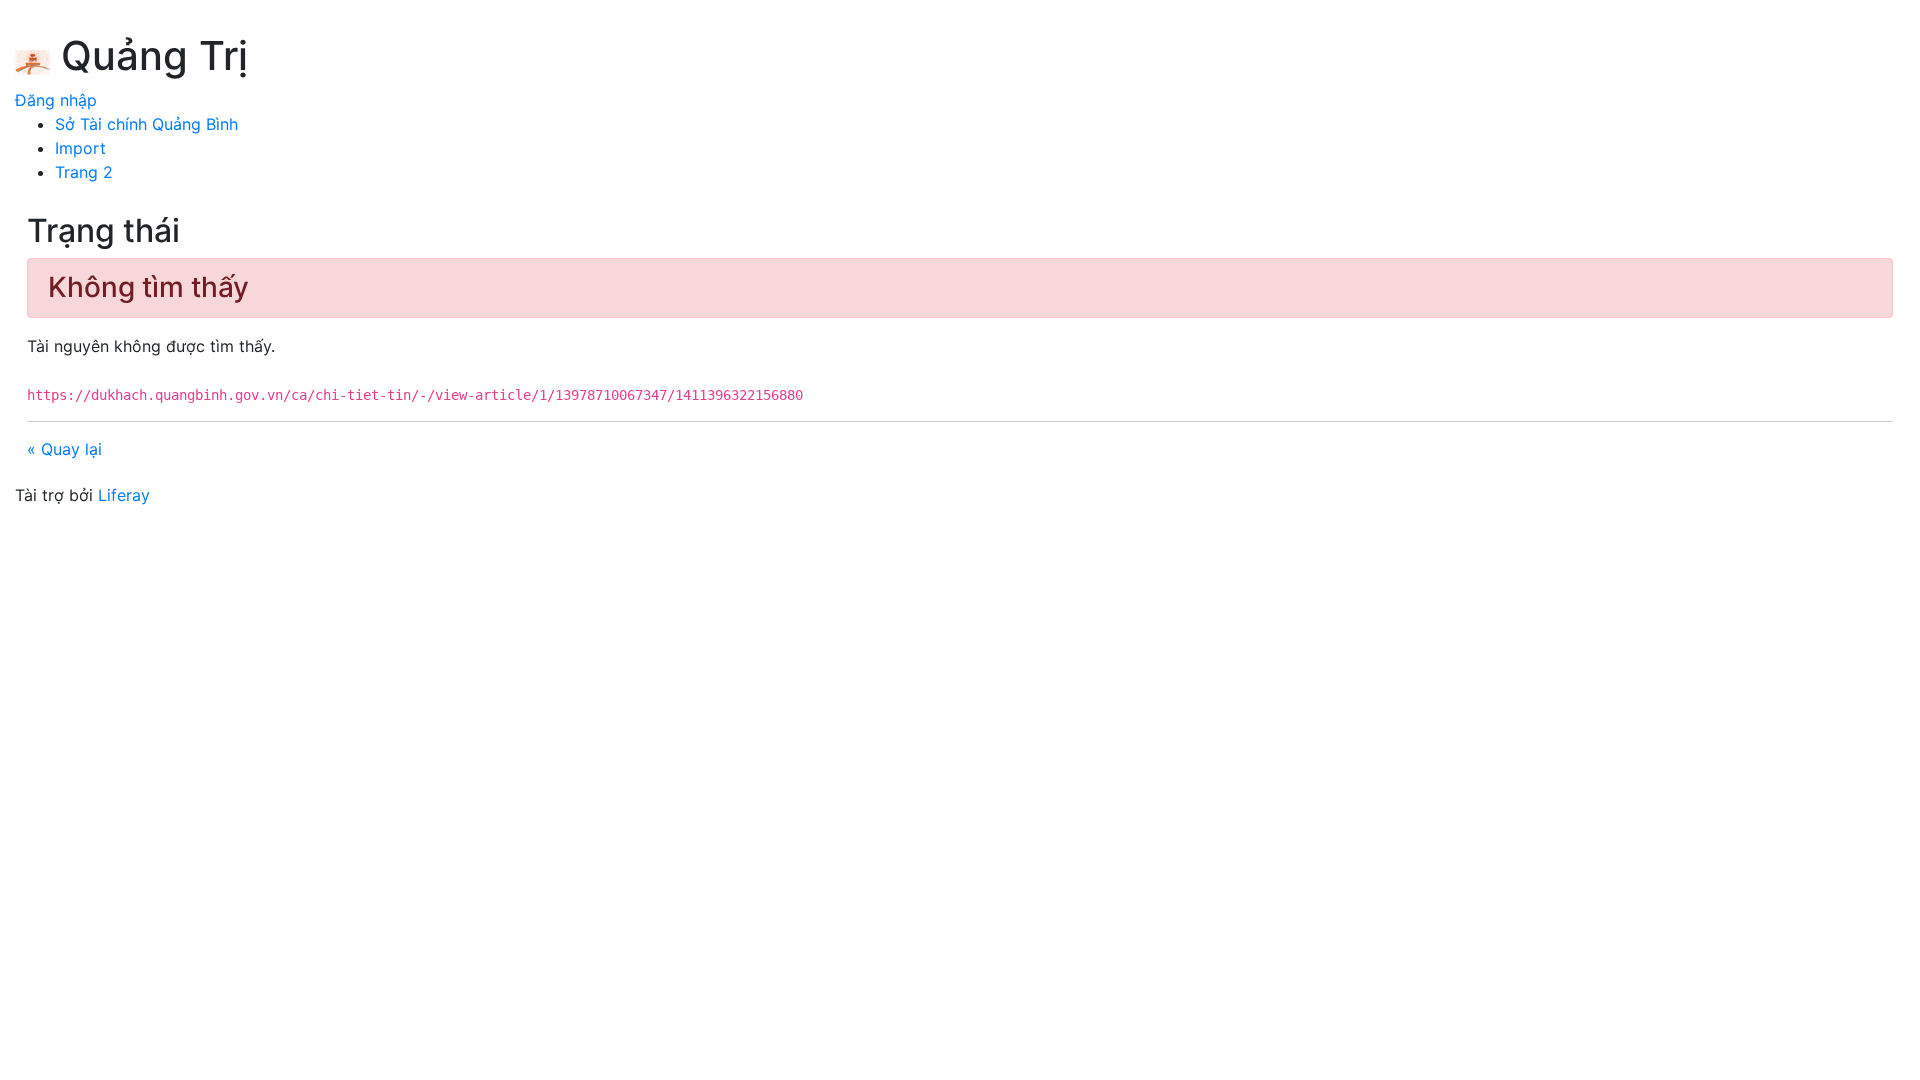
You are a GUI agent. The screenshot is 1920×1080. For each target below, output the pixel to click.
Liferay (124, 495)
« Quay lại (64, 449)
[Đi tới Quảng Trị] (32, 59)
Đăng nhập (56, 100)
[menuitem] (146, 124)
